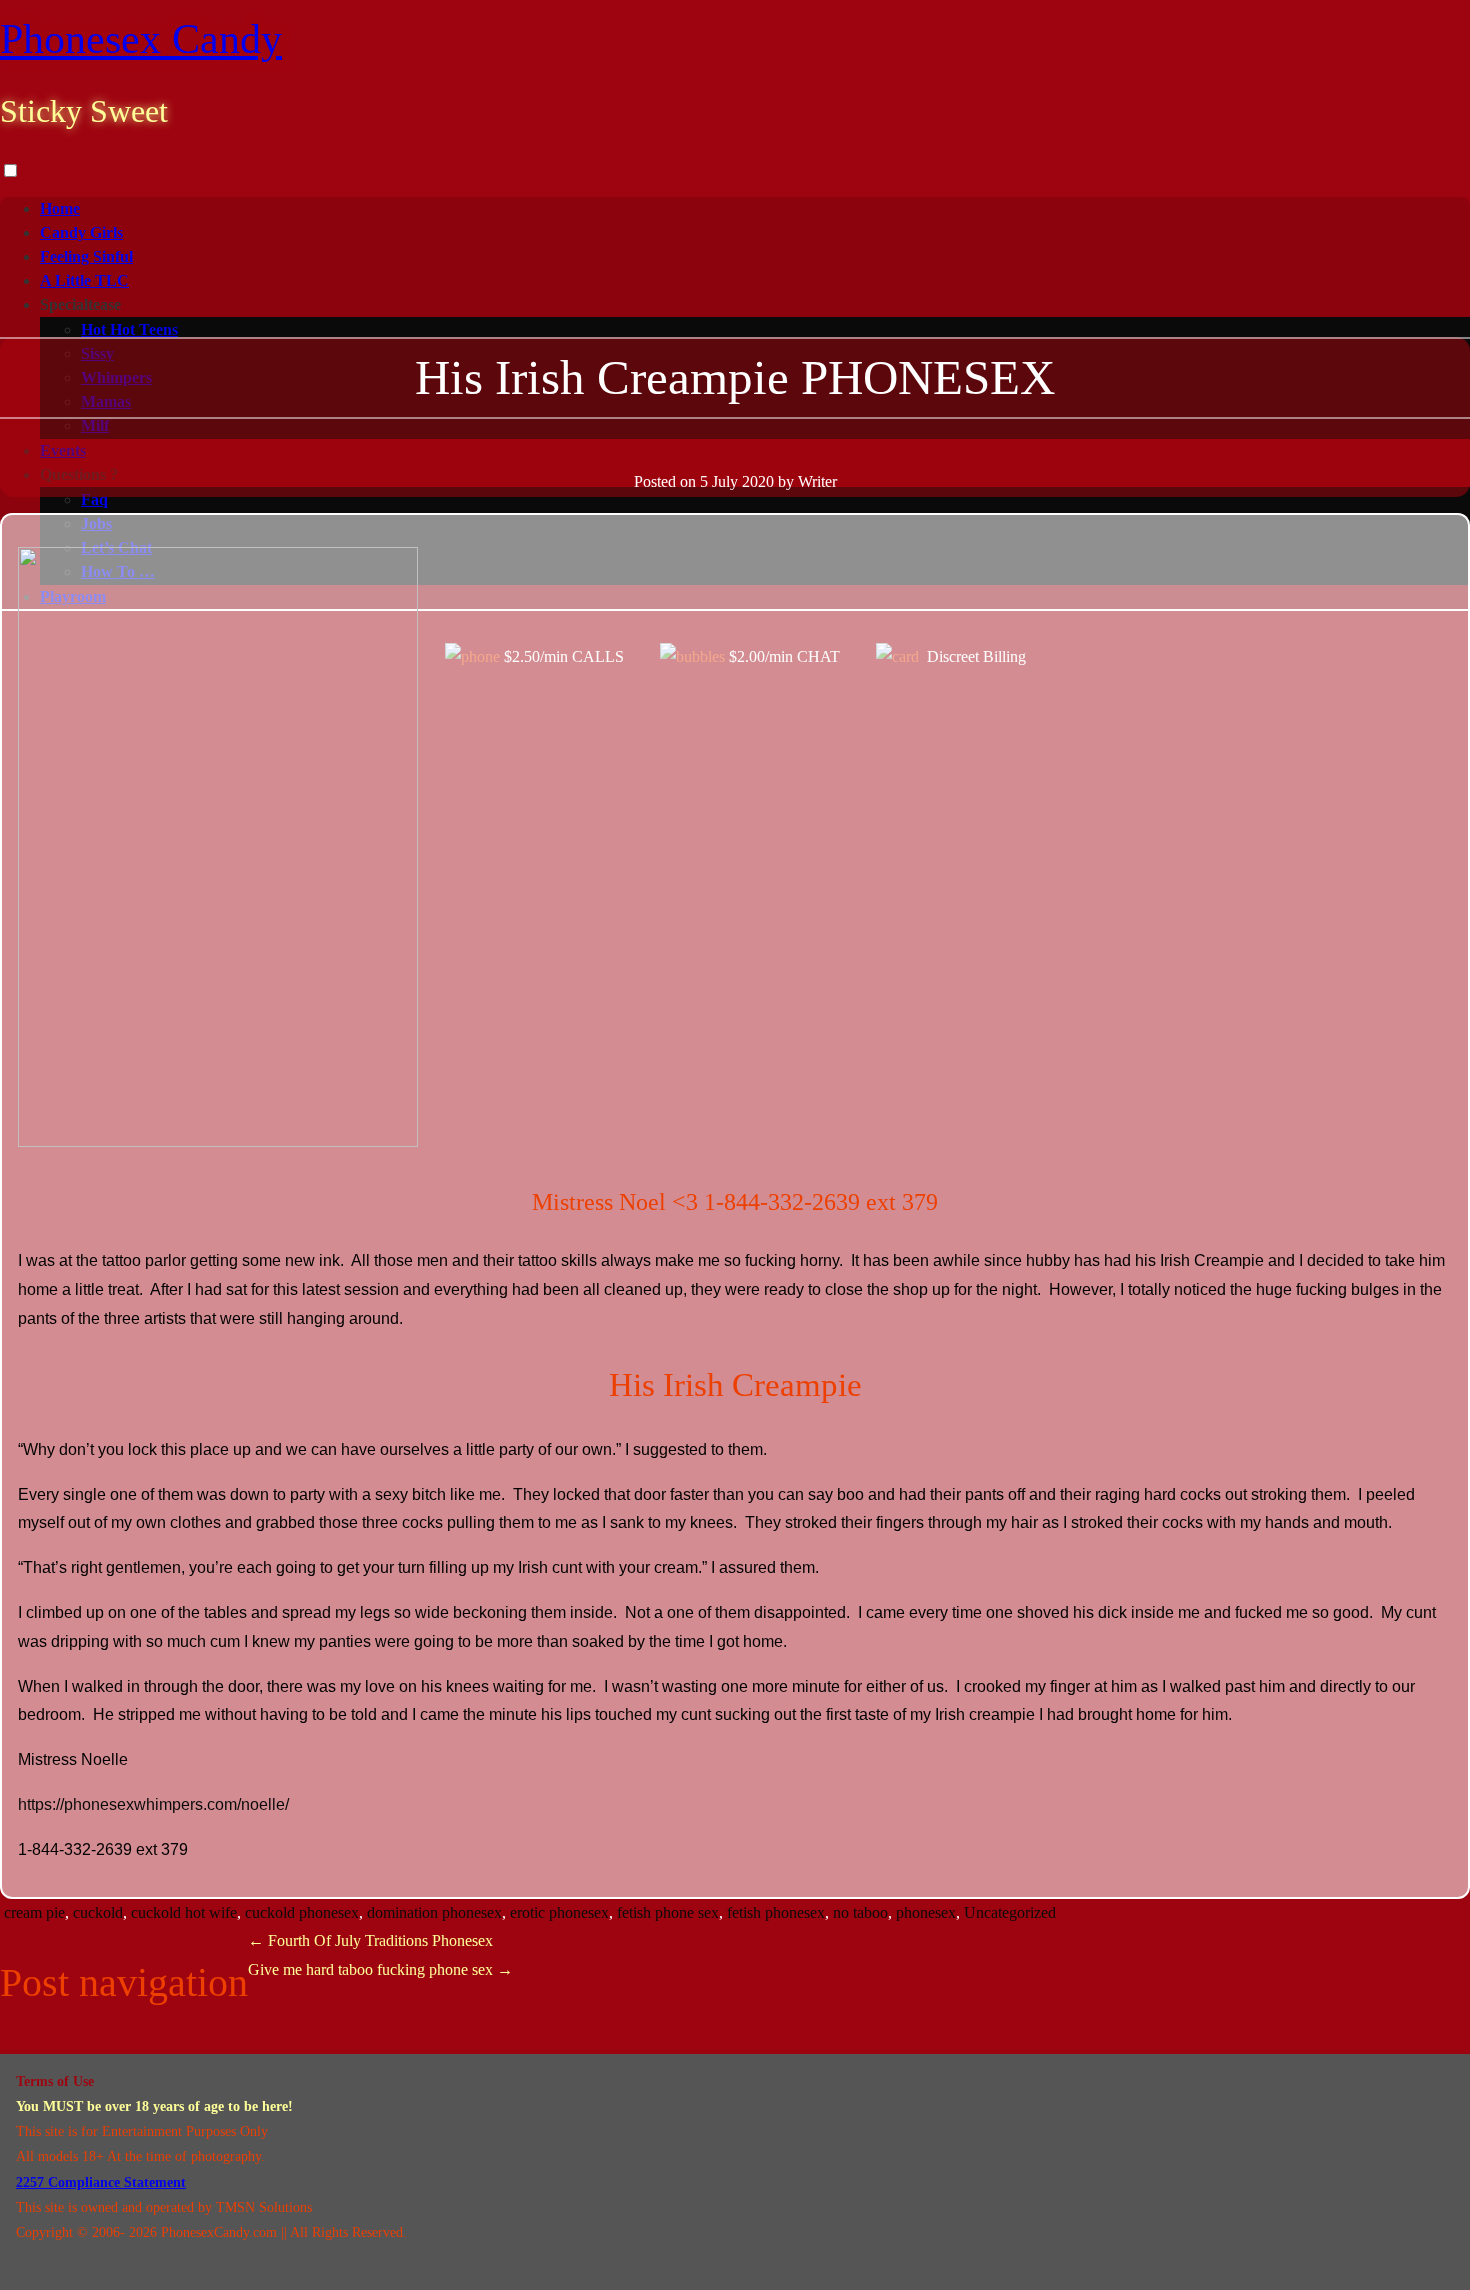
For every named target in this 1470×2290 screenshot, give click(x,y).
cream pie (34, 1912)
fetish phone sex (668, 1912)
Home (60, 208)
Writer (817, 481)
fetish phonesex (776, 1912)
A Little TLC (84, 280)
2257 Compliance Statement (101, 2182)
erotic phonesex (559, 1912)
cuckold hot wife (184, 1912)
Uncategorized (1010, 1912)
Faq (94, 499)
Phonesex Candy (141, 39)
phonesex (926, 1912)
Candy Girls (81, 232)
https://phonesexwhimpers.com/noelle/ (153, 1804)
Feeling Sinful (86, 256)
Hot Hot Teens (129, 329)
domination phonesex (434, 1912)
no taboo (860, 1912)
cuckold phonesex (302, 1912)
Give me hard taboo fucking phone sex (380, 1969)
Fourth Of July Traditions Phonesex (370, 1940)
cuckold (98, 1912)
